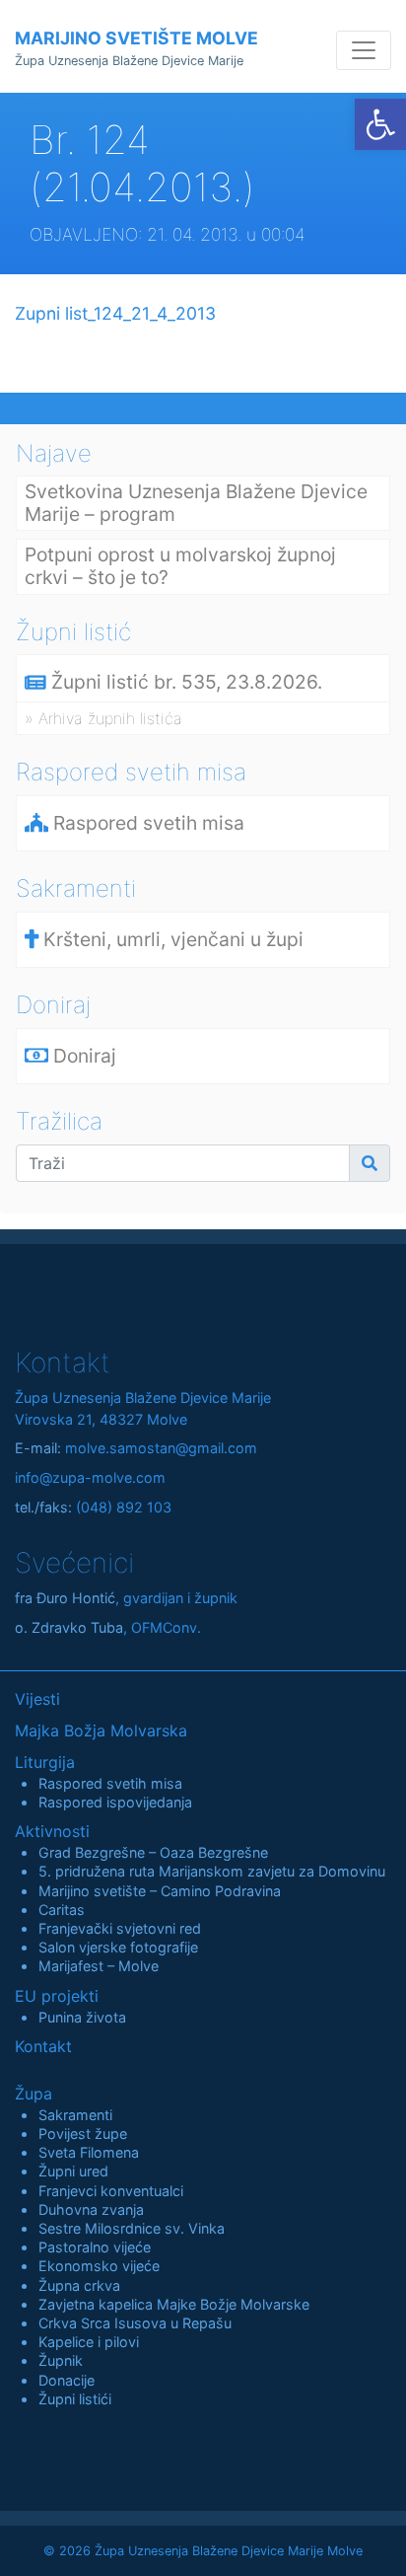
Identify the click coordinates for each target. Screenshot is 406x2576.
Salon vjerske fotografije (118, 1947)
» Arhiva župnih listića (103, 718)
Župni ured (73, 2171)
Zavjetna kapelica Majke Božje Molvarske (174, 2304)
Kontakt (43, 2046)
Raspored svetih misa (110, 1783)
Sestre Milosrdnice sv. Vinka (132, 2228)
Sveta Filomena (89, 2152)
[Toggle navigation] (364, 50)
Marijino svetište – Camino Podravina (160, 1891)
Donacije (67, 2380)
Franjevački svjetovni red (120, 1928)
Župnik (61, 2360)
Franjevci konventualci (111, 2191)
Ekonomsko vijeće (99, 2266)
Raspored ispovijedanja (115, 1802)
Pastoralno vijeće (95, 2247)
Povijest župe (83, 2134)
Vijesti (37, 1699)
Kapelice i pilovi (89, 2342)
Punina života (82, 2017)
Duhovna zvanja (91, 2209)
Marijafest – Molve (99, 1966)
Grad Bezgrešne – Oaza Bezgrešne (153, 1852)
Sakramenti (75, 2115)
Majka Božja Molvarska (101, 1730)
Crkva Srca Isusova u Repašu (135, 2323)
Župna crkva (79, 2285)
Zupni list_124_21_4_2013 (115, 313)
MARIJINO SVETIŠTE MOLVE (136, 48)
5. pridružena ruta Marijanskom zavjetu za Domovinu (212, 1871)
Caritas (62, 1910)
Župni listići (75, 2399)
